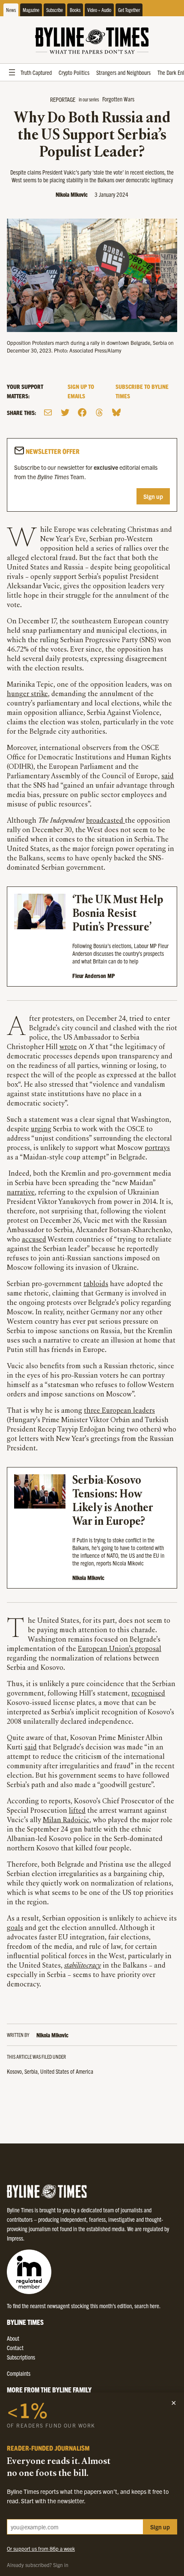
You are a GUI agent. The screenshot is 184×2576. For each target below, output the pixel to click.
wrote (68, 1047)
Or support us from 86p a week (41, 2548)
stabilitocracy (83, 1966)
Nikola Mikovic (72, 194)
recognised (148, 1694)
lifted (77, 1811)
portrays (157, 1148)
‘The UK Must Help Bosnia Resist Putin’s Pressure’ (118, 914)
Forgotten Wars (118, 99)
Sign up (153, 496)
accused (34, 1240)
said (168, 777)
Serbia (31, 2071)
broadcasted (105, 821)
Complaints (19, 2373)
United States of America (67, 2071)
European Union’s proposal (120, 1649)
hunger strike (27, 694)
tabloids (96, 1284)
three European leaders (119, 1411)
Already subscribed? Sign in (38, 2565)
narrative (21, 1193)
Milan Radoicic (66, 1820)
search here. (147, 2306)
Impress (15, 2238)
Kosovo (14, 2071)
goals (15, 1928)
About (13, 2338)
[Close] (174, 2403)
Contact (15, 2348)
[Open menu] (12, 72)
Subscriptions (21, 2357)
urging (41, 1129)
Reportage (63, 99)
